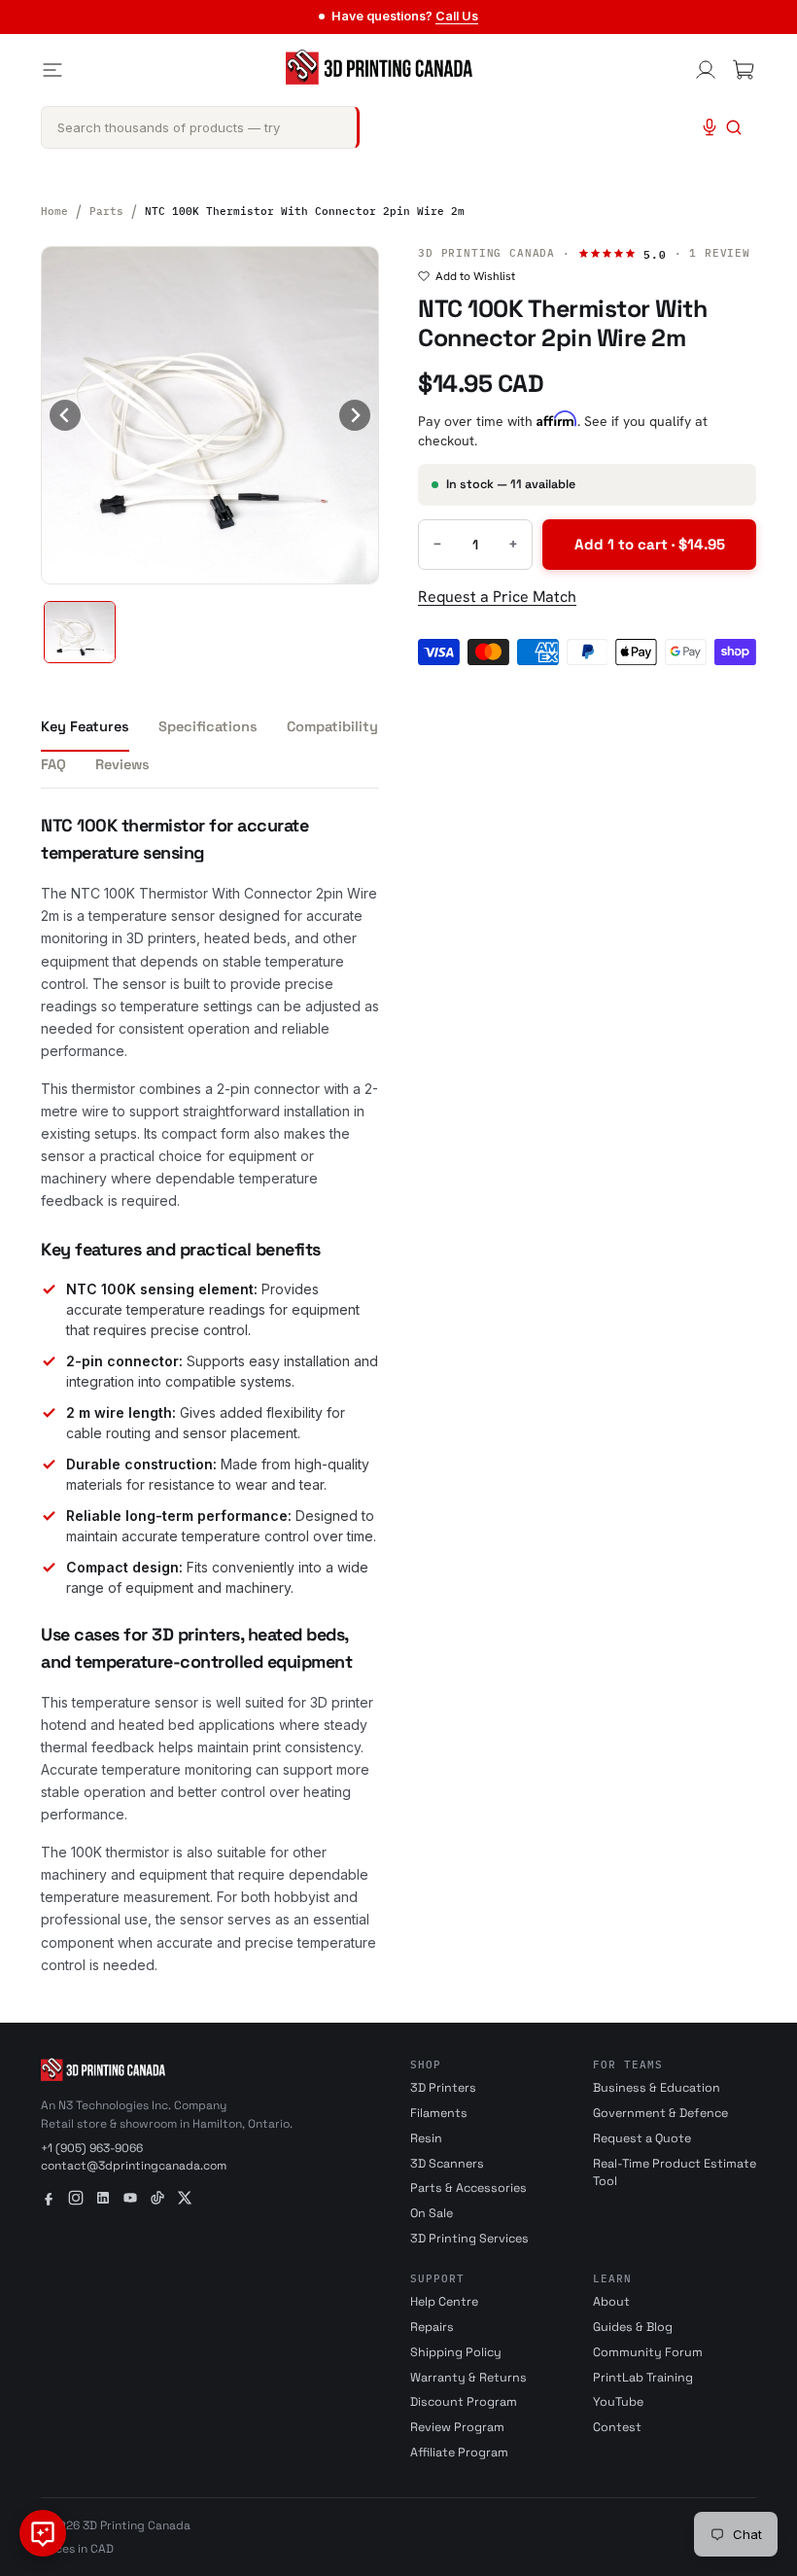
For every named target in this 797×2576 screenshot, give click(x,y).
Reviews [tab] (122, 764)
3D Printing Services (469, 2239)
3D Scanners (447, 2164)
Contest (617, 2427)
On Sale (432, 2213)
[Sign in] (706, 70)
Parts (106, 211)
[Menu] (52, 70)
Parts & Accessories (468, 2188)
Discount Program (464, 2402)
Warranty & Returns (468, 2378)
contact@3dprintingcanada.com (134, 2166)
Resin (426, 2138)
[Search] (734, 127)
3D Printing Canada (486, 253)
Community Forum (648, 2352)
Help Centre (444, 2302)
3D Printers (443, 2088)
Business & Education (657, 2088)
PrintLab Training (643, 2378)
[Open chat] (43, 2533)
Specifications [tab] (208, 726)
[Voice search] (710, 127)
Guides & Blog (633, 2327)
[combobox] (200, 127)
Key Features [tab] (85, 726)
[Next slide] (355, 415)
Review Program (457, 2427)
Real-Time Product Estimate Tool (675, 2173)
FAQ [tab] (53, 764)
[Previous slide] (65, 415)
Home (54, 211)
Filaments (439, 2113)
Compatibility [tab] (332, 726)
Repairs (432, 2327)
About (611, 2302)
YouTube (618, 2402)
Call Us (457, 16)
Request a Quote (642, 2138)
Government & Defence (660, 2113)
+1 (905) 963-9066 (92, 2148)
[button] (80, 632)
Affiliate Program (459, 2452)
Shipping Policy (456, 2352)
